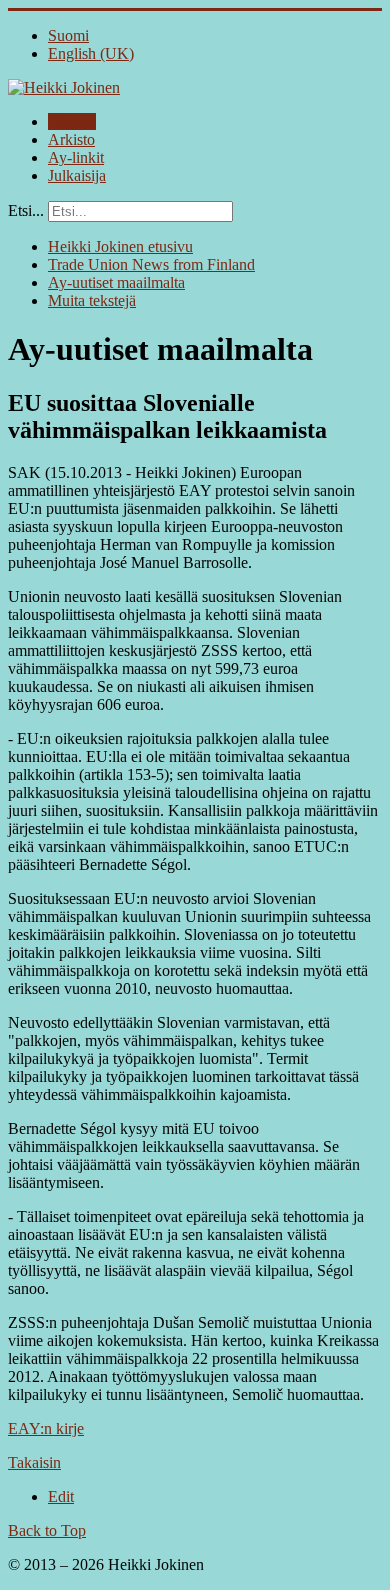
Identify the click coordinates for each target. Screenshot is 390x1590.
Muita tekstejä (92, 300)
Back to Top (47, 1530)
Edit (61, 1496)
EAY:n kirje (46, 1428)
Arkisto (71, 139)
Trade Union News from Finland (151, 264)
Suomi (68, 35)
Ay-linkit (76, 157)
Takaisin (34, 1462)
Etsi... (26, 210)
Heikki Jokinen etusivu (120, 246)
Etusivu (72, 121)
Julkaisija (77, 175)
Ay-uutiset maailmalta (116, 282)
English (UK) (91, 53)
